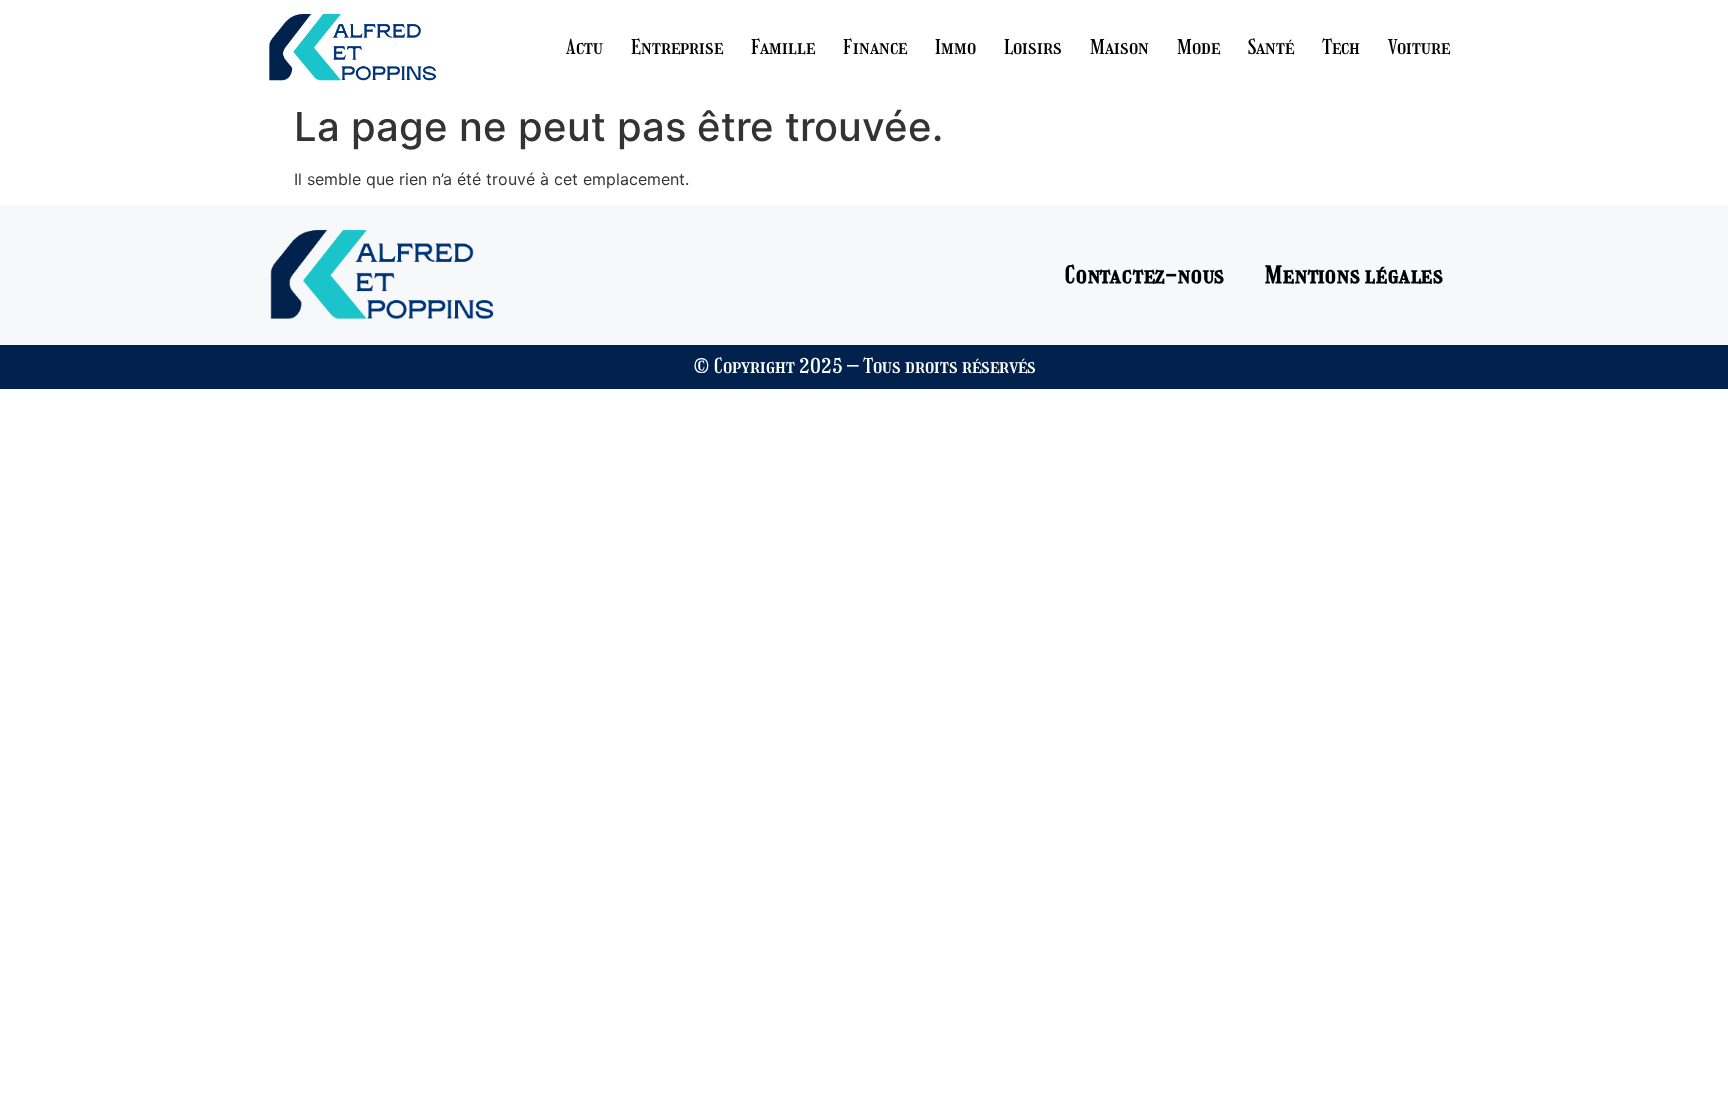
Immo (955, 47)
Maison (1119, 47)
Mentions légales (1354, 275)
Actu (584, 47)
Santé (1271, 47)
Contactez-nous (1145, 275)
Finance (875, 47)
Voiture (1419, 47)
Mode (1198, 47)
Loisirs (1033, 47)
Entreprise (677, 47)
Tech (1341, 47)
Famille (783, 47)
